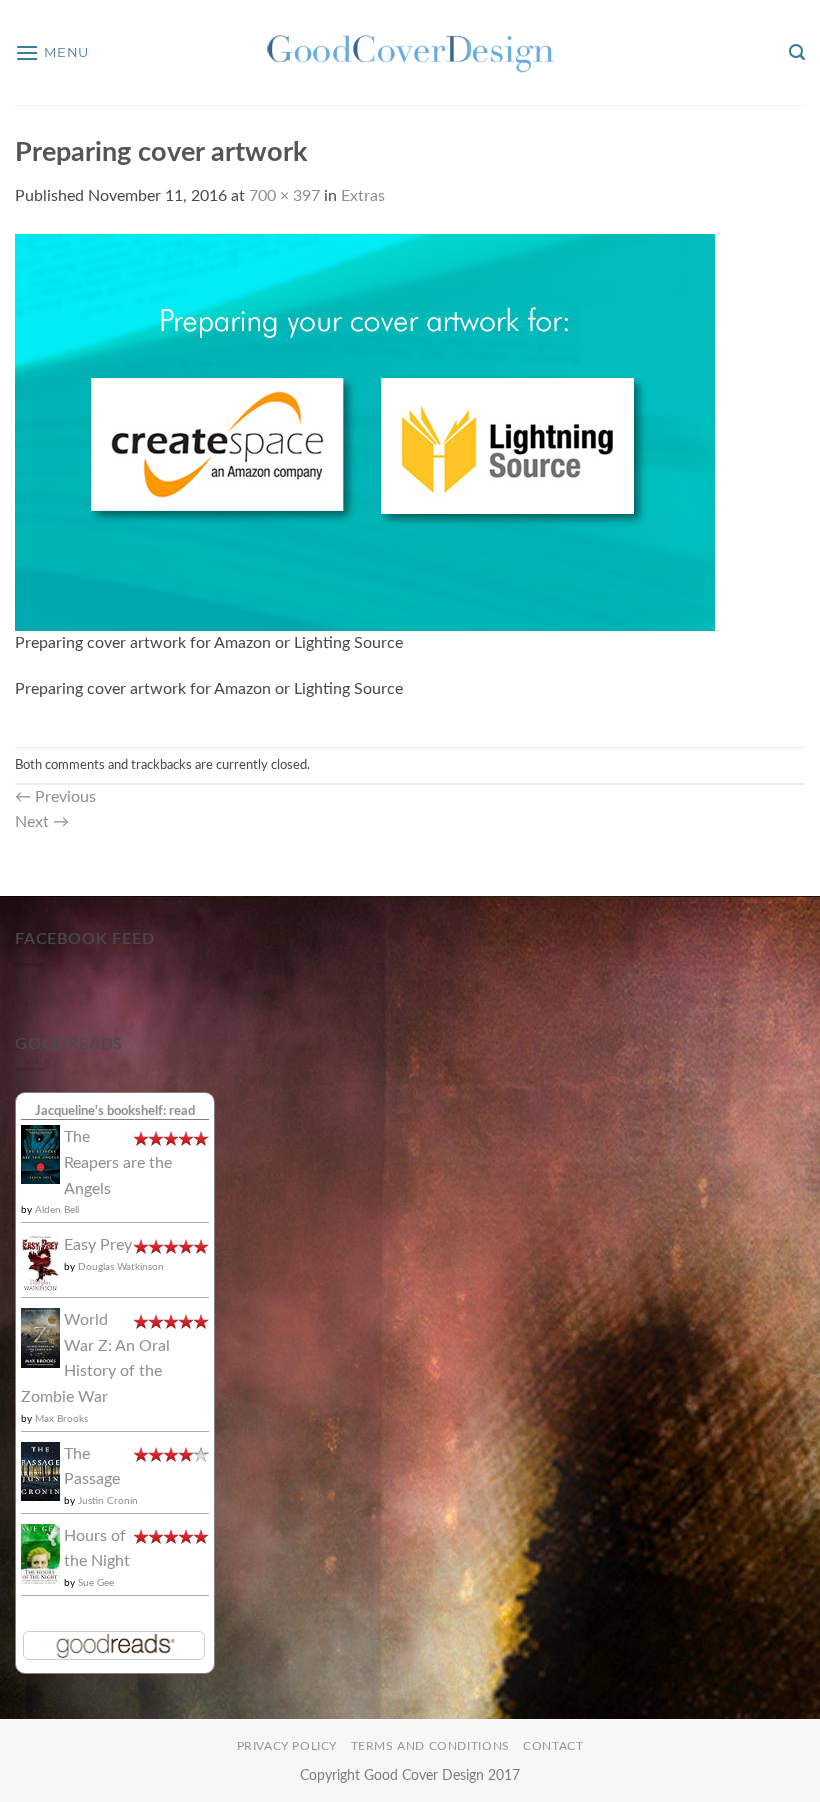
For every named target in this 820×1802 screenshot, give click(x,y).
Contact (553, 1746)
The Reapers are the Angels (118, 1162)
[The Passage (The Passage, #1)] (40, 1470)
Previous (55, 797)
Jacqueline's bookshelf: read (115, 1111)
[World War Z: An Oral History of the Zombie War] (40, 1337)
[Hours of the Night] (40, 1553)
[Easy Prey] (40, 1262)
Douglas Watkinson (121, 1267)
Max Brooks (61, 1419)
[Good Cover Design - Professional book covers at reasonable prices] (410, 52)
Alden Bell (57, 1210)
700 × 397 (284, 196)
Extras (363, 196)
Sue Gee (96, 1583)
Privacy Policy (287, 1746)
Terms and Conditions (430, 1746)
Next (42, 822)
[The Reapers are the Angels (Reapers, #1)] (40, 1154)
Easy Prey (98, 1245)
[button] (52, 52)
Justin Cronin (108, 1501)
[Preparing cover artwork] (365, 431)
